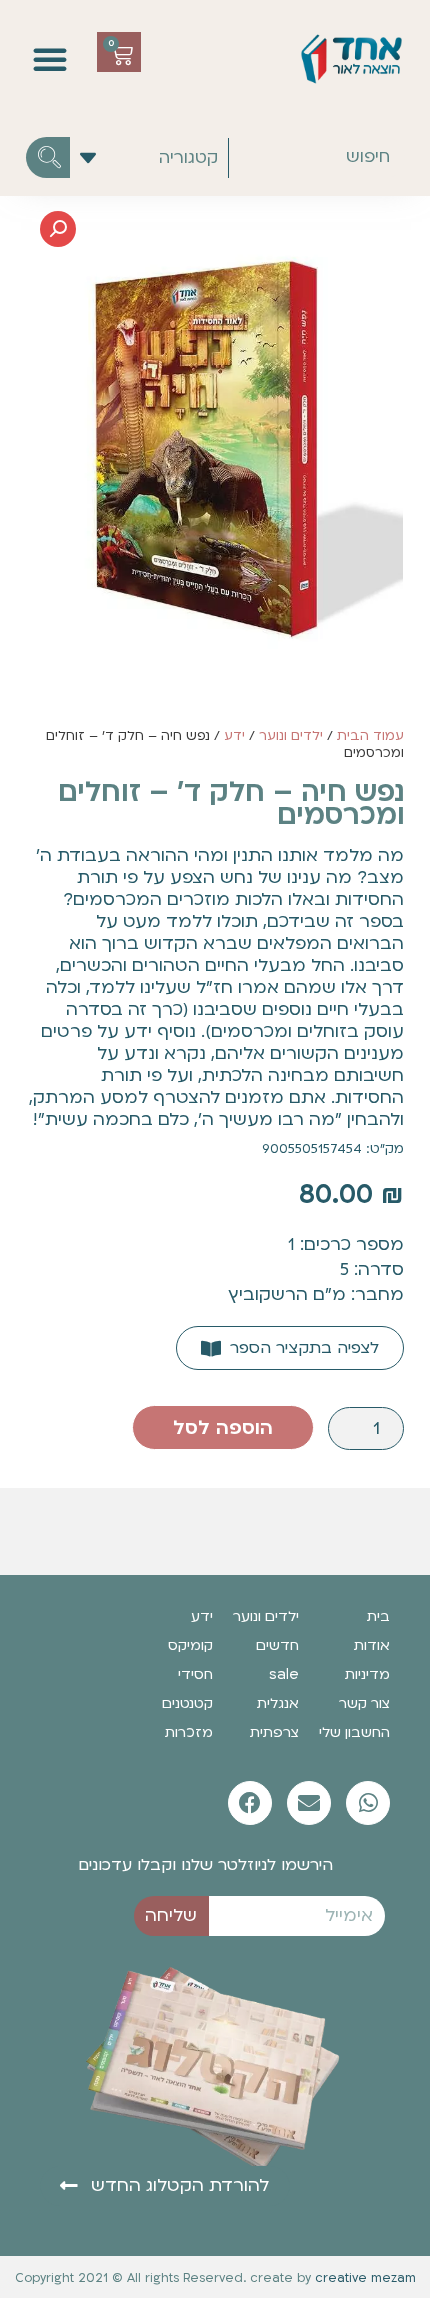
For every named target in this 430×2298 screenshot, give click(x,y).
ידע (234, 736)
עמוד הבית (370, 736)
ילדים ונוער (291, 736)
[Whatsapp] (368, 1803)
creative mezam (365, 2278)
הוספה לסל (223, 1428)
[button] (50, 59)
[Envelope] (309, 1803)
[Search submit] (48, 157)
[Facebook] (250, 1803)
